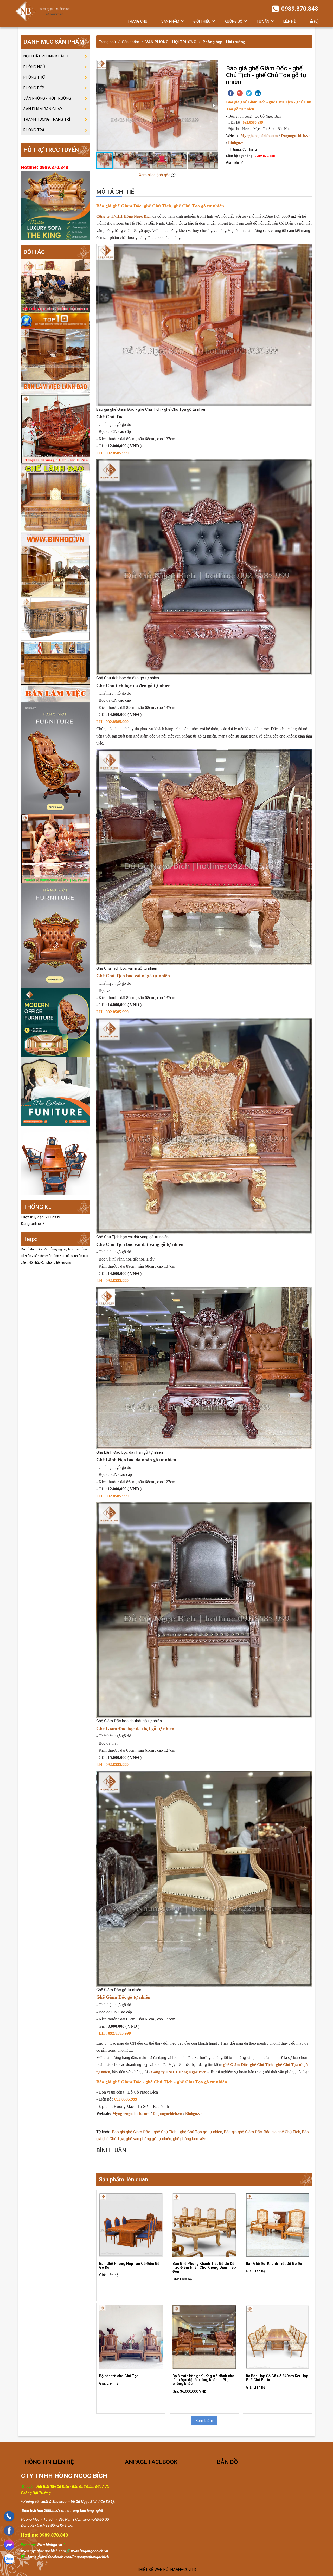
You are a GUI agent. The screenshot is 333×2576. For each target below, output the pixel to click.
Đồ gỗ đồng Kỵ (32, 1249)
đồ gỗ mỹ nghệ (55, 1249)
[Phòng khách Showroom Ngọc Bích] (55, 286)
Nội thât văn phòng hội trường (50, 1263)
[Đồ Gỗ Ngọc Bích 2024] (55, 1023)
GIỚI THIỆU (202, 21)
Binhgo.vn (237, 142)
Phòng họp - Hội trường (224, 42)
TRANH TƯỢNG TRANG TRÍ (47, 119)
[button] (214, 106)
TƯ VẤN (263, 21)
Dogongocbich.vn (296, 136)
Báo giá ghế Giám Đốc (243, 2132)
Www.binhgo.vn (49, 2545)
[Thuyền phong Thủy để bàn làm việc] (55, 849)
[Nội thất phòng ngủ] (55, 1092)
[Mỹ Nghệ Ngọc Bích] (42, 11)
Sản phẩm (131, 42)
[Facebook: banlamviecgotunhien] (9, 2531)
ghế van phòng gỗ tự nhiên (149, 2139)
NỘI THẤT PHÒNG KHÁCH (46, 56)
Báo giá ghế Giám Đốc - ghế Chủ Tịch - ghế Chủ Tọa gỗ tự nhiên (167, 2132)
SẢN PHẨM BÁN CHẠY (43, 109)
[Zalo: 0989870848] (9, 2559)
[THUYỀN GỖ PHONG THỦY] (55, 936)
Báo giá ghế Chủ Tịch (282, 2132)
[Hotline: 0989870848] (9, 2516)
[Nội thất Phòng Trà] (55, 1160)
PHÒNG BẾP (34, 88)
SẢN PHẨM (170, 21)
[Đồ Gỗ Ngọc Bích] (55, 429)
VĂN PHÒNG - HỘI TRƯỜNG (171, 42)
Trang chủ (107, 42)
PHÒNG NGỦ (34, 67)
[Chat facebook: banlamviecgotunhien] (9, 2545)
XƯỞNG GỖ (233, 21)
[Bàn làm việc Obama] (55, 650)
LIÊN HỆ (289, 21)
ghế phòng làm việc (190, 2139)
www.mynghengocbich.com (43, 2551)
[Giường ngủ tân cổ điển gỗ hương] (55, 758)
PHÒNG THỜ (34, 77)
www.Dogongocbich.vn (90, 2551)
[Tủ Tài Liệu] (55, 571)
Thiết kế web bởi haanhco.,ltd (167, 2570)
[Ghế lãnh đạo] (55, 504)
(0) (316, 21)
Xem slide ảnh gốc (155, 175)
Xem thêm (204, 2421)
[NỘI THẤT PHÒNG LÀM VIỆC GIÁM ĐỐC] (55, 354)
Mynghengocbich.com (259, 136)
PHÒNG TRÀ (34, 130)
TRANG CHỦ (137, 21)
